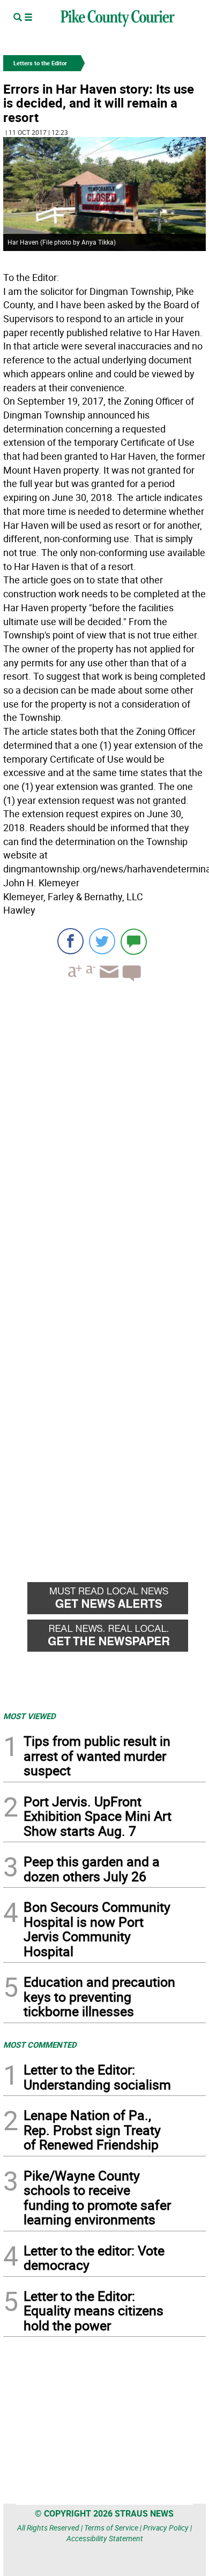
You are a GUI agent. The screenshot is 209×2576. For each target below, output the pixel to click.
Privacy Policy (166, 2528)
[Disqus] (104, 1137)
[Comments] (134, 941)
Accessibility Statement (105, 2538)
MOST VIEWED (29, 1716)
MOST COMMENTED (40, 2045)
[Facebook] (70, 941)
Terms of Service (111, 2528)
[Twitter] (102, 941)
